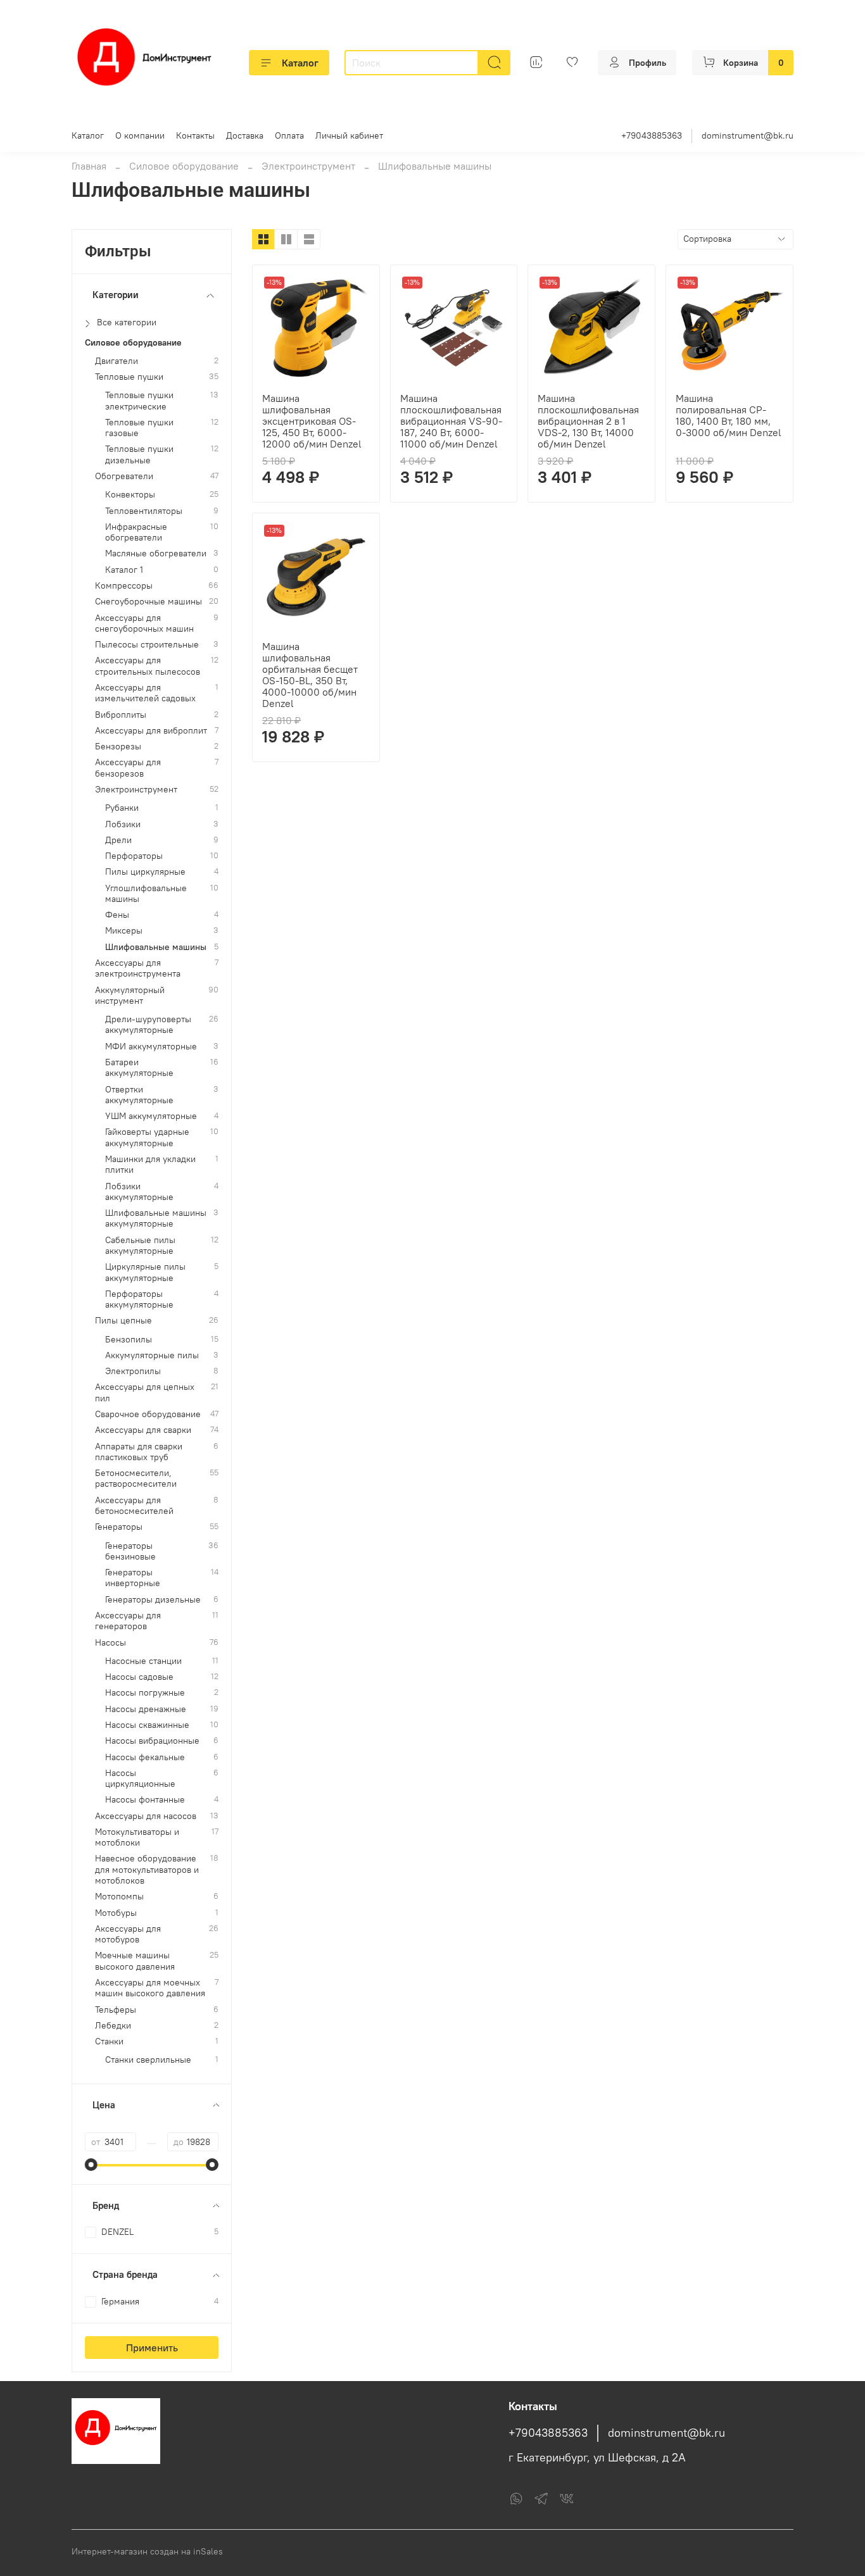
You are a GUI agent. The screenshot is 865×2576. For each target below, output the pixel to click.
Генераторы (119, 1527)
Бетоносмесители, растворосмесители (136, 1479)
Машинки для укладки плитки (150, 1165)
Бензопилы (129, 1340)
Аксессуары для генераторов (128, 1621)
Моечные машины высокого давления (135, 1961)
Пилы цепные (123, 1321)
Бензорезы (118, 747)
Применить (152, 2348)
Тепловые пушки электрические (139, 401)
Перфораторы (134, 856)
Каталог (300, 63)
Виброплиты (121, 715)
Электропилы (133, 1371)
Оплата (289, 135)
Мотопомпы (119, 1897)
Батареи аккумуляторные (139, 1068)
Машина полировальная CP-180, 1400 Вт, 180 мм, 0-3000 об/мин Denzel (729, 415)
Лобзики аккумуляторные (139, 1192)
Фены (117, 915)
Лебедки (113, 2026)
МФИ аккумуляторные (151, 1047)
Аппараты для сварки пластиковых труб (139, 1452)
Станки (109, 2041)
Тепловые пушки (129, 377)
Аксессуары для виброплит (151, 731)
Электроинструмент (308, 166)
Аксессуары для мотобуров (128, 1934)
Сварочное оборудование (148, 1414)
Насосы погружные (145, 1693)
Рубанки (122, 808)
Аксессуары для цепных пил (145, 1392)
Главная (89, 166)
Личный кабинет (349, 135)
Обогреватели (124, 476)
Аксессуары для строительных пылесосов (148, 666)
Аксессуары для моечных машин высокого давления (150, 1988)
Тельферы (116, 2010)
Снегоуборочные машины (148, 602)
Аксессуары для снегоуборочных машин (144, 623)
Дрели (118, 840)
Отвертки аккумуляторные (139, 1095)
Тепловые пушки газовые (139, 428)
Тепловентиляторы (144, 511)
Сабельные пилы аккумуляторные (140, 1246)
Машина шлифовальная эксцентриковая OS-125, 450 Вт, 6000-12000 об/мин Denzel (312, 421)
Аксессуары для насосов (146, 1816)
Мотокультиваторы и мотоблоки (137, 1837)
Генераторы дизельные (153, 1600)
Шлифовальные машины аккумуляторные (156, 1218)
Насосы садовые (139, 1677)
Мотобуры (116, 1913)
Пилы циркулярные (145, 872)
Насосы (110, 1643)
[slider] (91, 2165)
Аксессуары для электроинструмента (138, 968)
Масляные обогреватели (156, 553)
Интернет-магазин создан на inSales (147, 2551)
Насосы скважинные (147, 1725)
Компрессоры (124, 586)
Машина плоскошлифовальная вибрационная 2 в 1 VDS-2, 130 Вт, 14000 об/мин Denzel (588, 421)
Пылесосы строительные (147, 645)
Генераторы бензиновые (130, 1551)
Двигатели (117, 361)
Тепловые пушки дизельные (139, 454)
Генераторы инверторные (133, 1578)
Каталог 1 (124, 570)
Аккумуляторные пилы (152, 1355)
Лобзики (123, 824)
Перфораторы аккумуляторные (139, 1299)
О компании (140, 135)
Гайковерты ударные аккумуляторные (147, 1137)
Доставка (245, 135)
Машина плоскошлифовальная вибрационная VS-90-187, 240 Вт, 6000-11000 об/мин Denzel (451, 421)
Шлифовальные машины (156, 947)
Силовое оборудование (184, 166)
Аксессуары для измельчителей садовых (145, 693)
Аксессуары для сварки (143, 1430)
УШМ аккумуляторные (151, 1116)
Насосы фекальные (145, 1757)
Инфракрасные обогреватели (136, 532)
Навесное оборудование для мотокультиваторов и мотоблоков (147, 1870)
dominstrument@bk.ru (748, 135)
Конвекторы (130, 495)
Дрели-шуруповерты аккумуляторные (148, 1025)
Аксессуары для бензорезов (128, 768)
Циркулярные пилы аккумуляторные (145, 1272)
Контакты (195, 135)
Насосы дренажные (146, 1709)
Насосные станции (143, 1661)
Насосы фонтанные (145, 1800)
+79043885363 (652, 135)
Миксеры (124, 931)
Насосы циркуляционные (140, 1779)
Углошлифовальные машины (146, 894)
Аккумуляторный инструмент (130, 996)
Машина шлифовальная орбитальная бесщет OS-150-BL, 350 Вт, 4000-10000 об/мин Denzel (310, 675)
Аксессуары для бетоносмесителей (134, 1506)
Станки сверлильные (148, 2060)
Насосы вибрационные (152, 1741)
